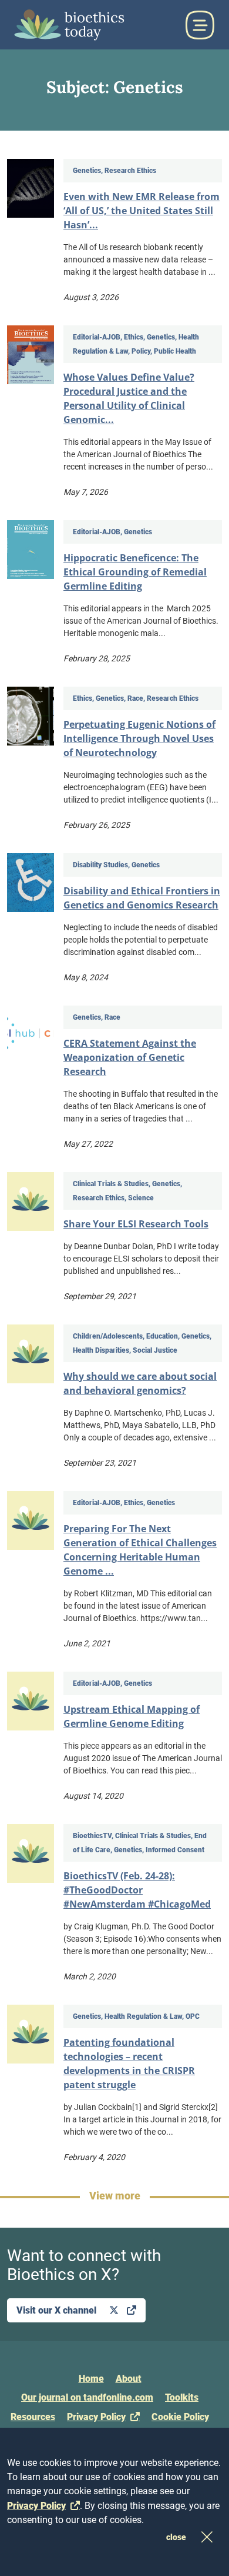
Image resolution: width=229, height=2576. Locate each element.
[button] (200, 25)
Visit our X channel (58, 2310)
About (129, 2379)
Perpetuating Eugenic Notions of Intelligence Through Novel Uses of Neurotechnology (139, 738)
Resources (33, 2417)
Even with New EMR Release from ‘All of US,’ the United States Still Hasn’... (142, 211)
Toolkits (182, 2397)
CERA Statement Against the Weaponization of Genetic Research (130, 1057)
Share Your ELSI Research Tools (136, 1224)
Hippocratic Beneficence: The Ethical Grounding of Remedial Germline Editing (135, 572)
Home (91, 2379)
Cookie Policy (180, 2417)
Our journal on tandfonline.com (87, 2397)
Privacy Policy (96, 2417)
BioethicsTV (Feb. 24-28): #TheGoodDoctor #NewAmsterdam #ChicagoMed (137, 1890)
